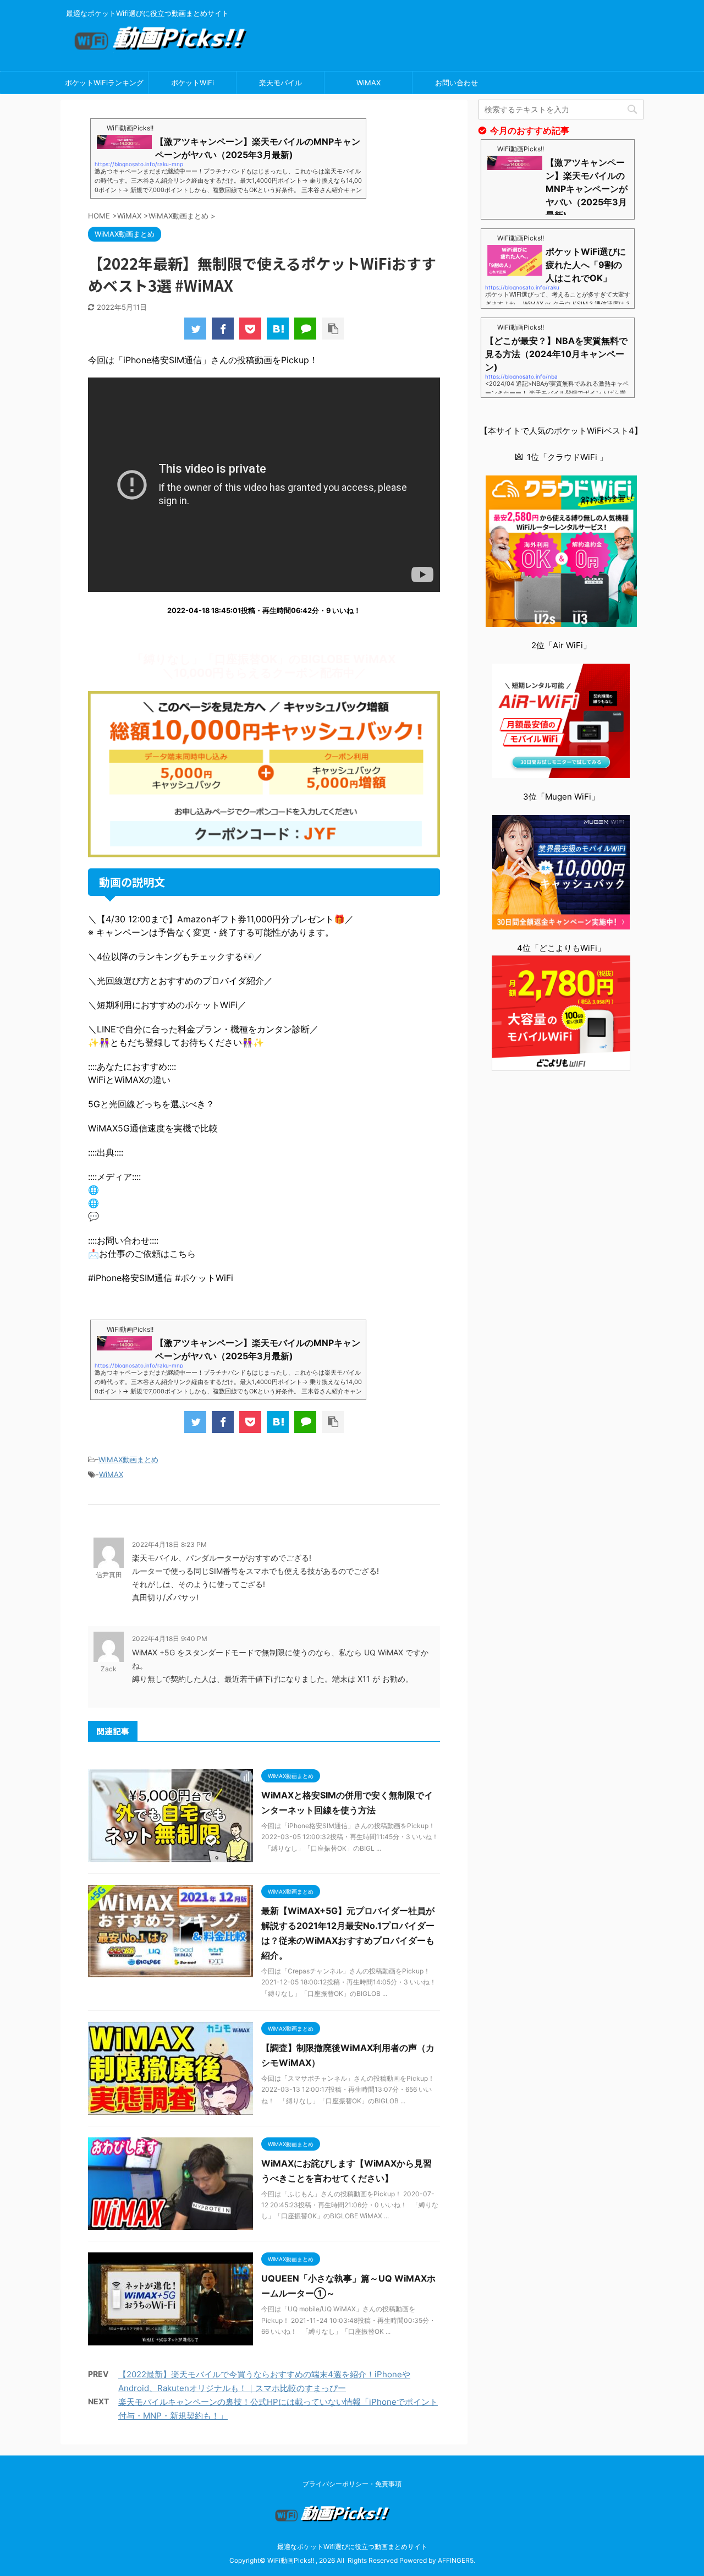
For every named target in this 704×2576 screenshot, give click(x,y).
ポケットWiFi (193, 83)
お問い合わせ (457, 83)
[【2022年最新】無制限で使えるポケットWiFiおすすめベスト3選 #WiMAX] (278, 329)
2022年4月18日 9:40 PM (170, 1639)
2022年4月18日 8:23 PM (169, 1544)
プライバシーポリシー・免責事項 (352, 2484)
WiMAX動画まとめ (128, 1459)
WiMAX (369, 83)
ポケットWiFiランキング (104, 83)
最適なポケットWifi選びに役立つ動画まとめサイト (352, 2547)
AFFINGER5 (456, 2560)
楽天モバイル (280, 83)
